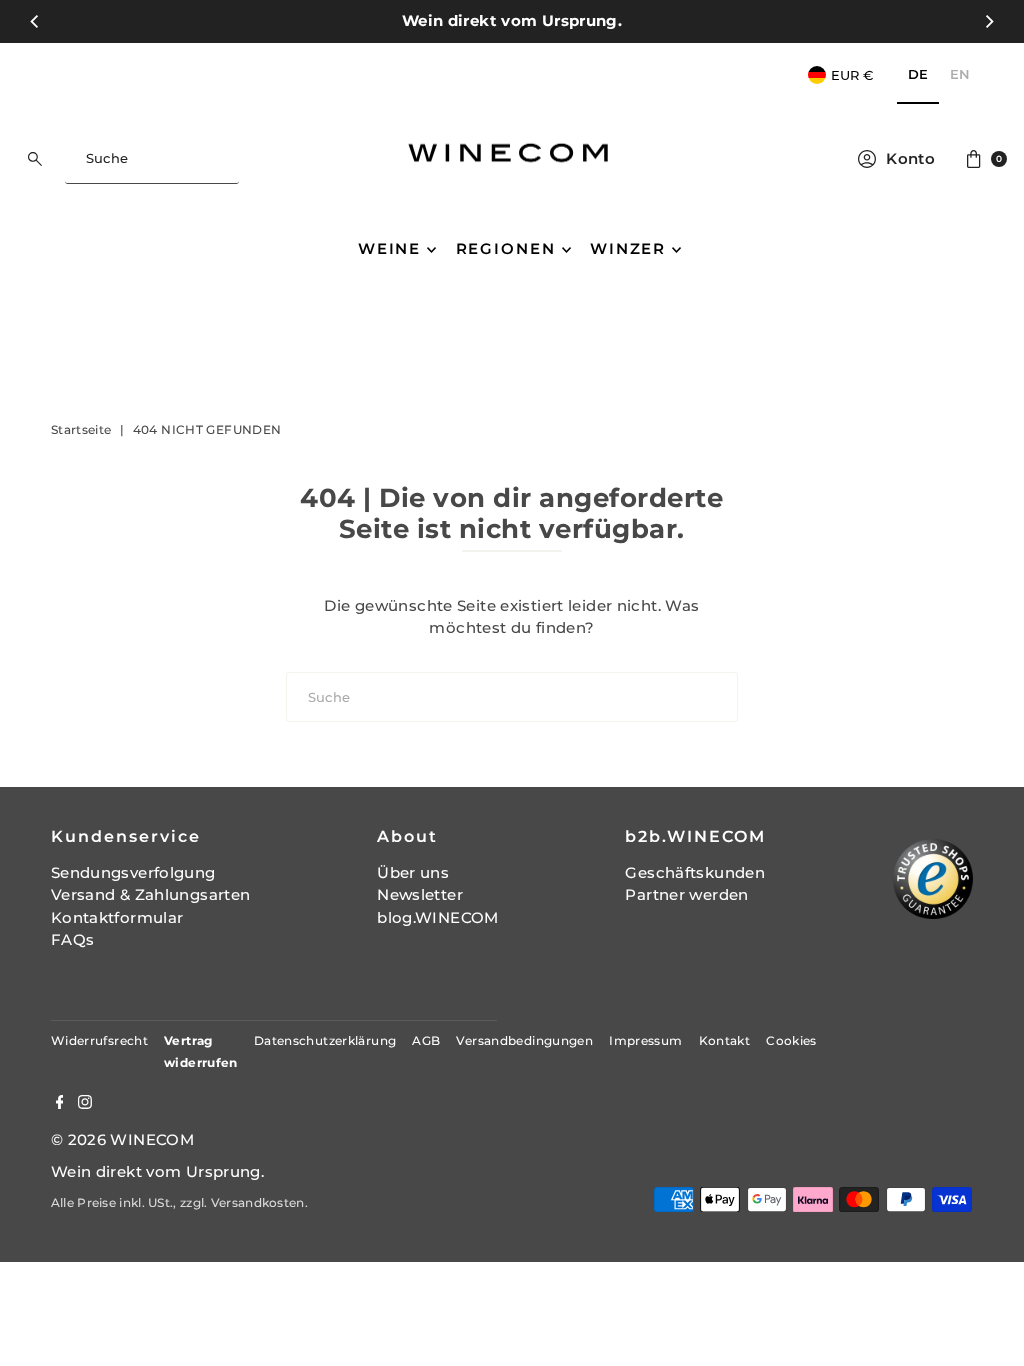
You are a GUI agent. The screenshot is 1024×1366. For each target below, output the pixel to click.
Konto (910, 158)
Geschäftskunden (695, 872)
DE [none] (918, 74)
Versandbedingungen (524, 1040)
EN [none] (960, 74)
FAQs (73, 939)
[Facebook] (60, 1104)
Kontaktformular (117, 917)
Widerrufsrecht (99, 1040)
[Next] (989, 21)
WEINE (389, 248)
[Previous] (35, 21)
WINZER (628, 248)
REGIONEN (506, 248)
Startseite (81, 429)
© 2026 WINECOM (122, 1139)
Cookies (791, 1040)
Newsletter (420, 894)
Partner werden (686, 894)
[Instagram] (85, 1104)
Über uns (413, 872)
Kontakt (725, 1040)
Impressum (645, 1040)
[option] (960, 75)
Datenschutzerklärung (325, 1040)
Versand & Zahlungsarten (151, 894)
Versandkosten (258, 1202)
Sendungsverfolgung (133, 872)
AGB (426, 1040)
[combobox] (151, 159)
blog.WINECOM (438, 917)
